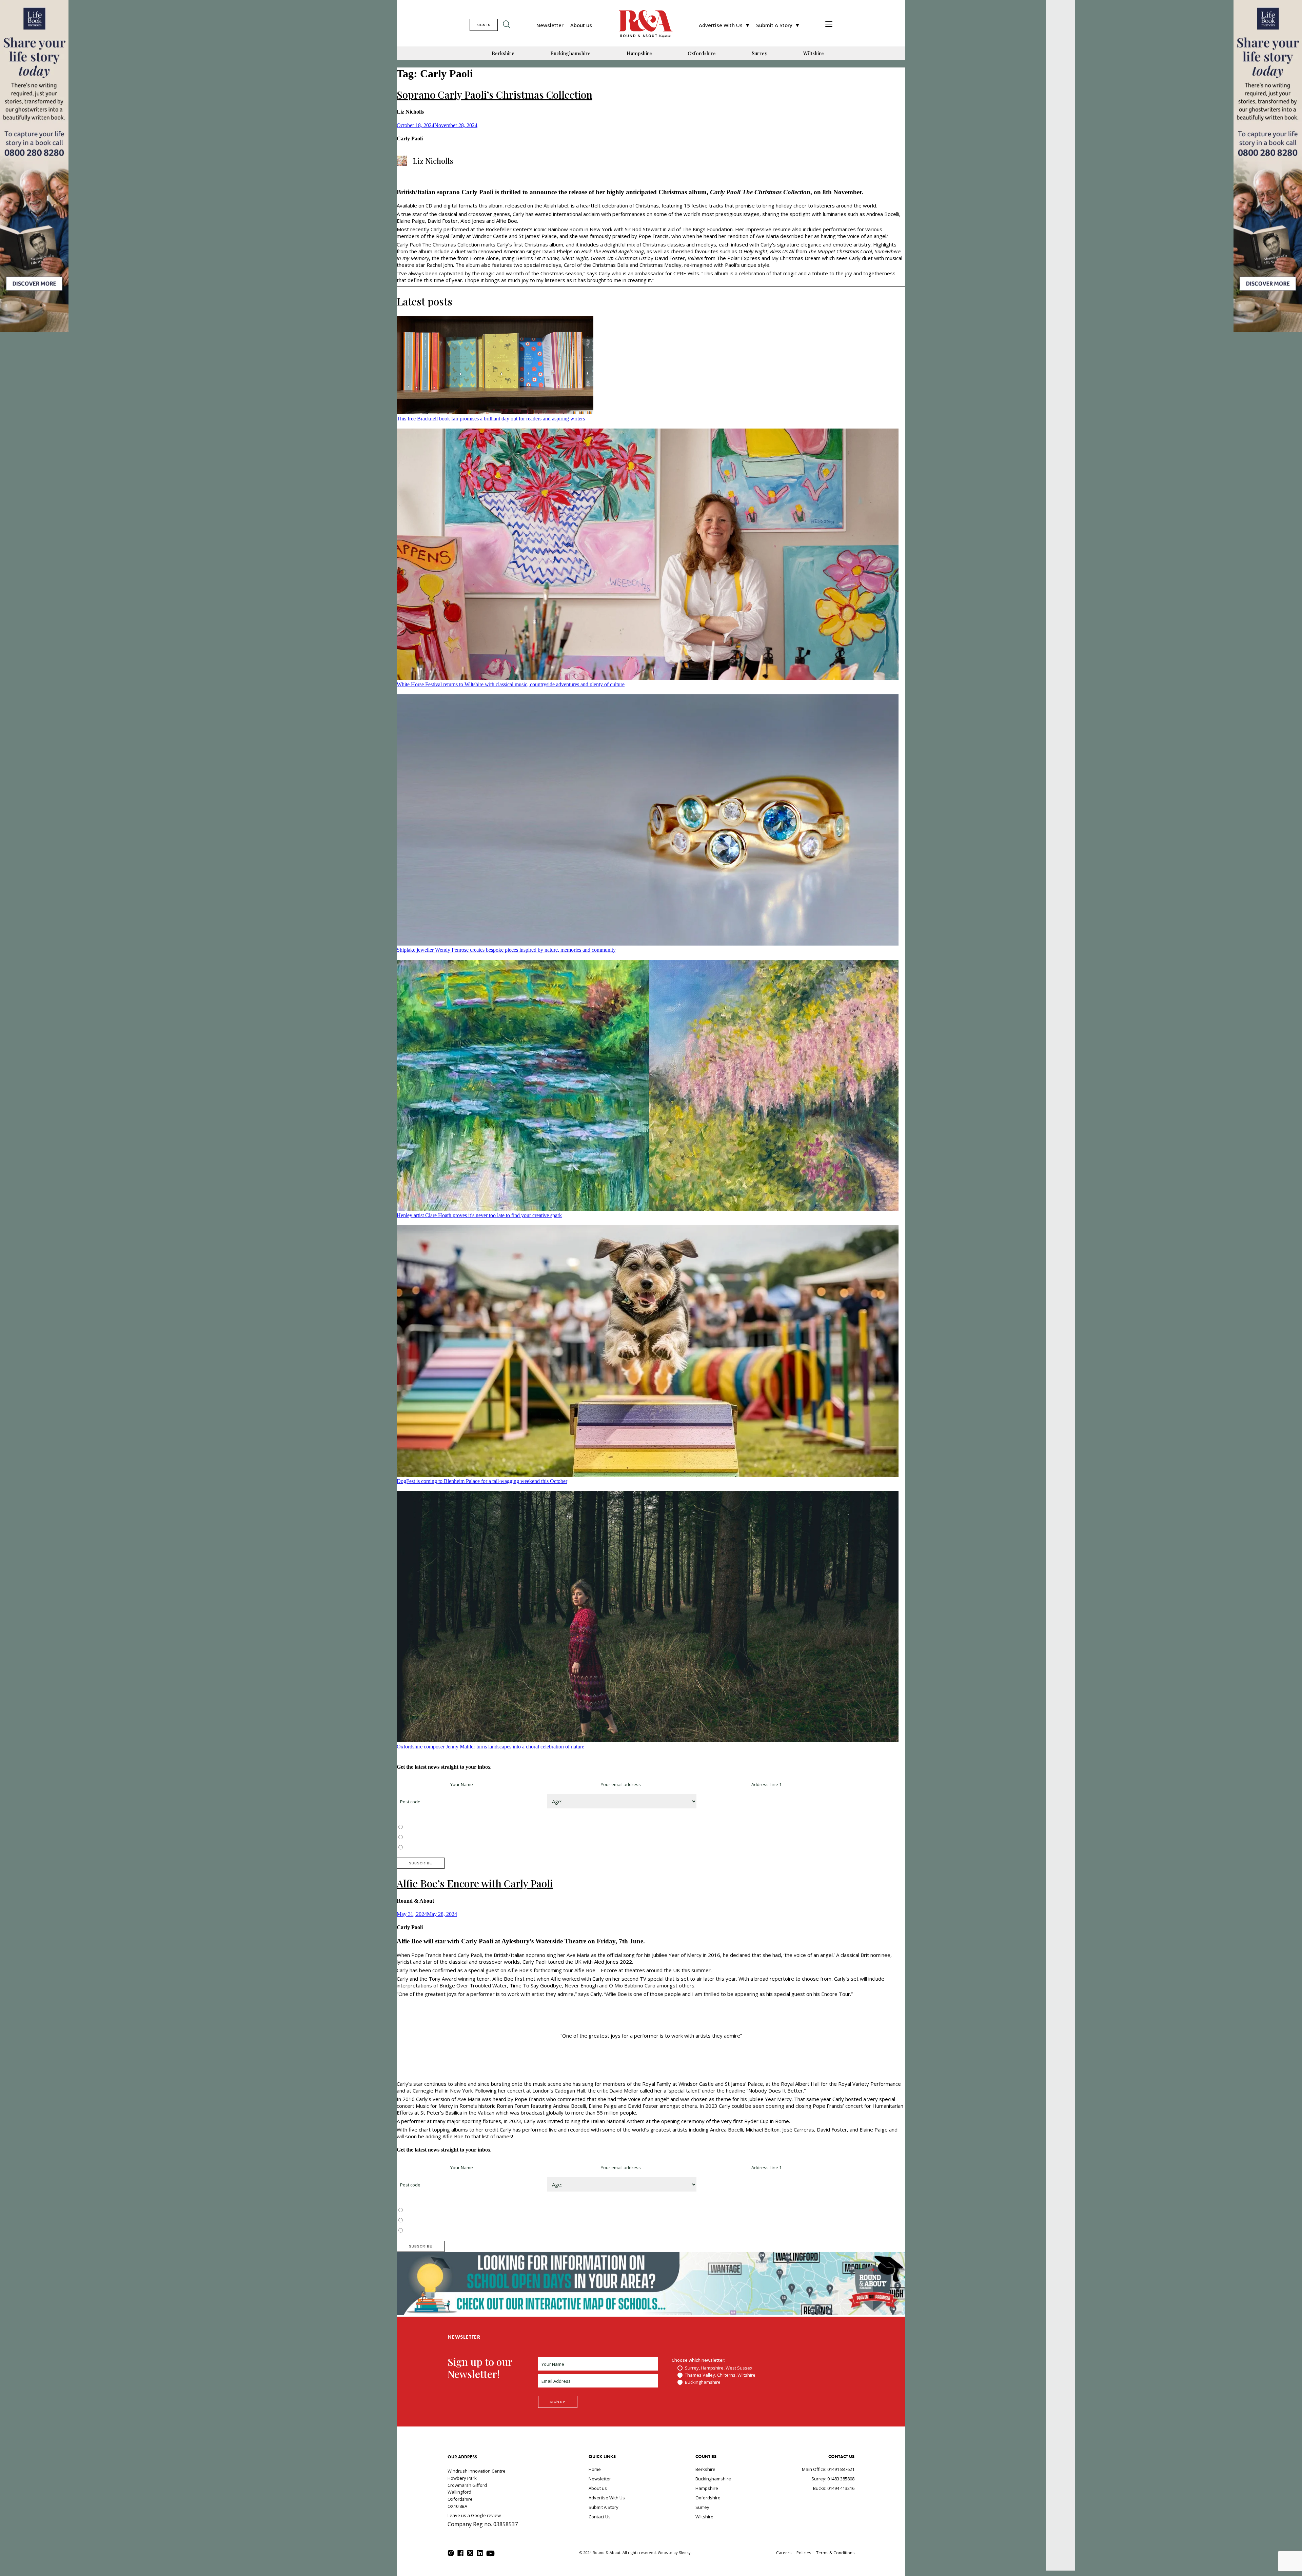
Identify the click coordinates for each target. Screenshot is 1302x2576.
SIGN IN (484, 25)
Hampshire (639, 53)
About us (581, 25)
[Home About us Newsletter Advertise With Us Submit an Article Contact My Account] (829, 25)
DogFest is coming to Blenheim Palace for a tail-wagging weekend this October (482, 1481)
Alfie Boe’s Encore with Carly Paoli (475, 1883)
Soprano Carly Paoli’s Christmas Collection (495, 95)
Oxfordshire (702, 53)
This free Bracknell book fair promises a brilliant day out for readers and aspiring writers (491, 419)
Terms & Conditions (835, 2553)
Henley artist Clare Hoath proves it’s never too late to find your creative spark (479, 1215)
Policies (804, 2553)
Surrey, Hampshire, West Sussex (438, 1827)
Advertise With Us (721, 25)
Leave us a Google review (474, 2515)
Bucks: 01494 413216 (834, 2488)
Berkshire (503, 53)
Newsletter (550, 25)
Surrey (759, 53)
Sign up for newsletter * (421, 1784)
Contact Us (600, 2517)
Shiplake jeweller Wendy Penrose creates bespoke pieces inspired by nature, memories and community (506, 950)
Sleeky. (685, 2552)
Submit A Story (774, 25)
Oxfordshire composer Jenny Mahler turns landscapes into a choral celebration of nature (490, 1747)
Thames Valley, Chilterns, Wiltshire (440, 1838)
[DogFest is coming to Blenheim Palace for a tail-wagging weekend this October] (648, 1352)
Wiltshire (814, 53)
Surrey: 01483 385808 (833, 2479)
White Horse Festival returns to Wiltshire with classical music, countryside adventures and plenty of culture (511, 684)
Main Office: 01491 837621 (828, 2469)
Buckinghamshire (570, 53)
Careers (784, 2553)
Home (595, 2469)
